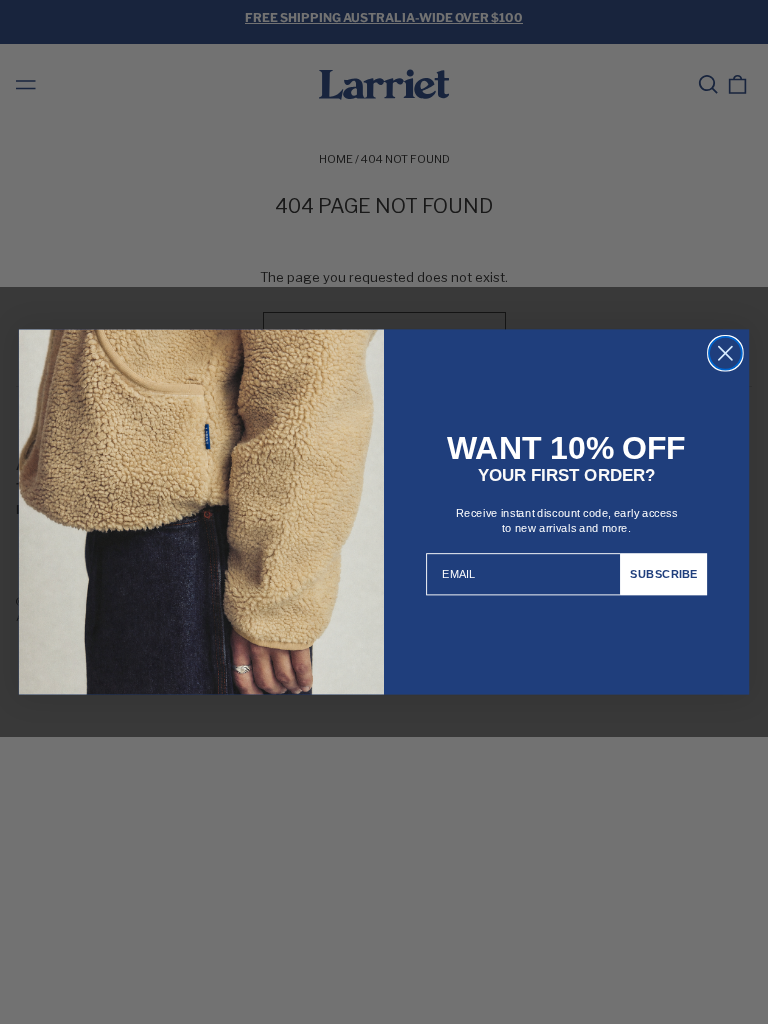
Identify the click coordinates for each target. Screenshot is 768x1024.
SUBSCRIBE (663, 573)
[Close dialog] (725, 353)
